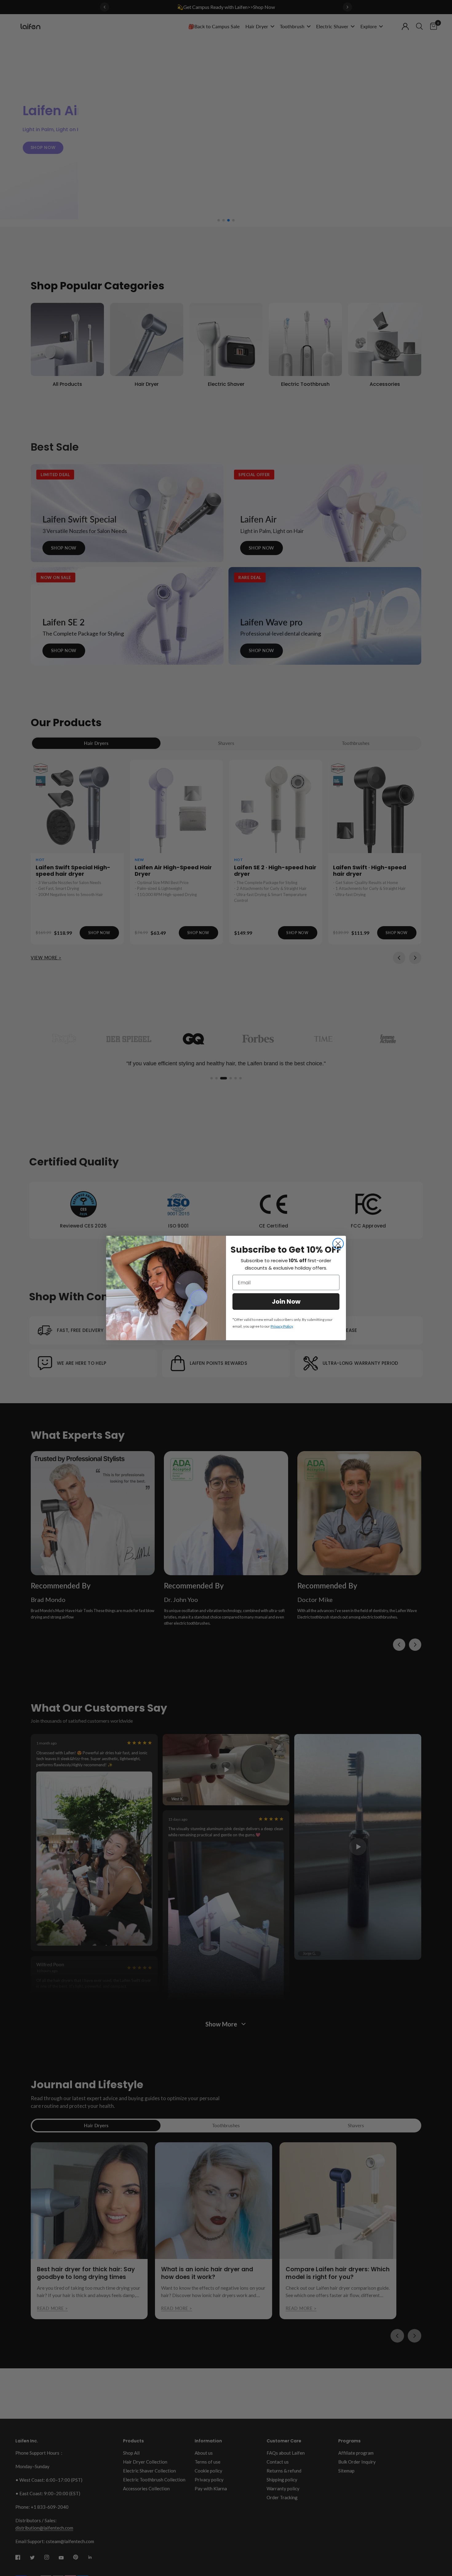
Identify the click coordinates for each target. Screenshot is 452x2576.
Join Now (286, 1302)
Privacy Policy (282, 1326)
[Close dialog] (338, 1244)
